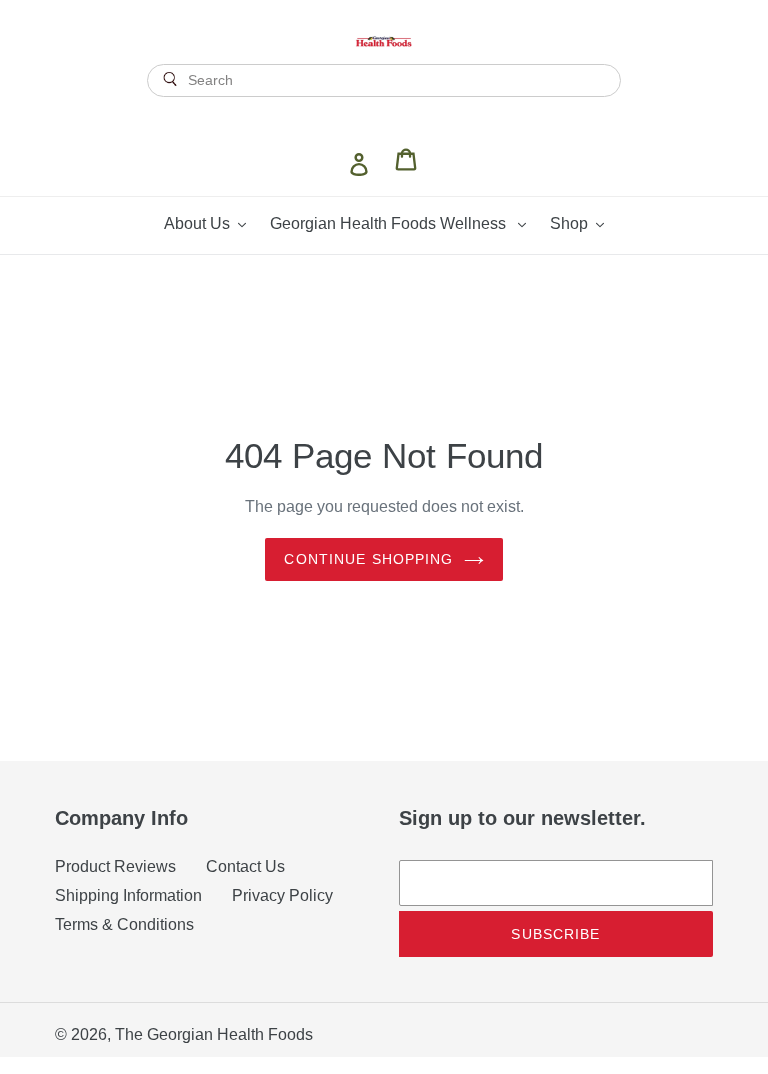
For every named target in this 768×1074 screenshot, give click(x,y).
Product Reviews (115, 866)
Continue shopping (368, 559)
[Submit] (384, 115)
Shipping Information (128, 895)
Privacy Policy (282, 895)
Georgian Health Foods (230, 1034)
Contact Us (245, 866)
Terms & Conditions (124, 924)
